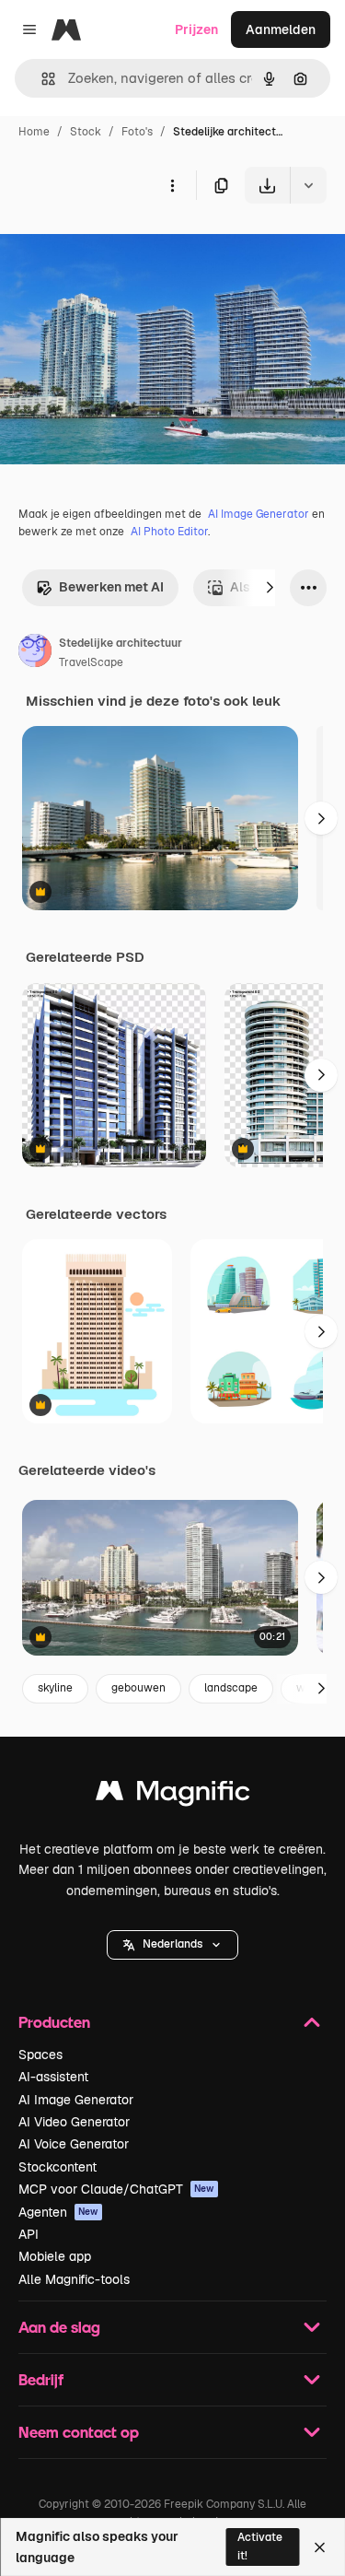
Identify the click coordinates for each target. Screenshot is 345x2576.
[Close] (320, 2547)
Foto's (137, 132)
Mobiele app (55, 2256)
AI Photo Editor (169, 532)
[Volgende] (270, 588)
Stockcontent (57, 2167)
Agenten (58, 2212)
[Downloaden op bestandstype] (308, 185)
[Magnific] (173, 1795)
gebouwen (138, 1688)
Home (34, 132)
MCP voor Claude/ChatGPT (116, 2189)
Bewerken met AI (111, 587)
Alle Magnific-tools (74, 2279)
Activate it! (260, 2546)
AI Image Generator (259, 514)
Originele (121, 246)
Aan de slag (59, 2327)
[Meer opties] (172, 185)
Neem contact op (79, 2432)
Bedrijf (41, 2379)
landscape (231, 1688)
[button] (172, 1945)
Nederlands (172, 1944)
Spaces (40, 2055)
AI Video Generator (74, 2122)
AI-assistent (53, 2077)
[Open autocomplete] (41, 79)
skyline (55, 1688)
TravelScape (91, 662)
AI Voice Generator (74, 2144)
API (29, 2234)
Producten (54, 2022)
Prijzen (196, 29)
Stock (86, 132)
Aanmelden (281, 29)
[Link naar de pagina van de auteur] (35, 653)
